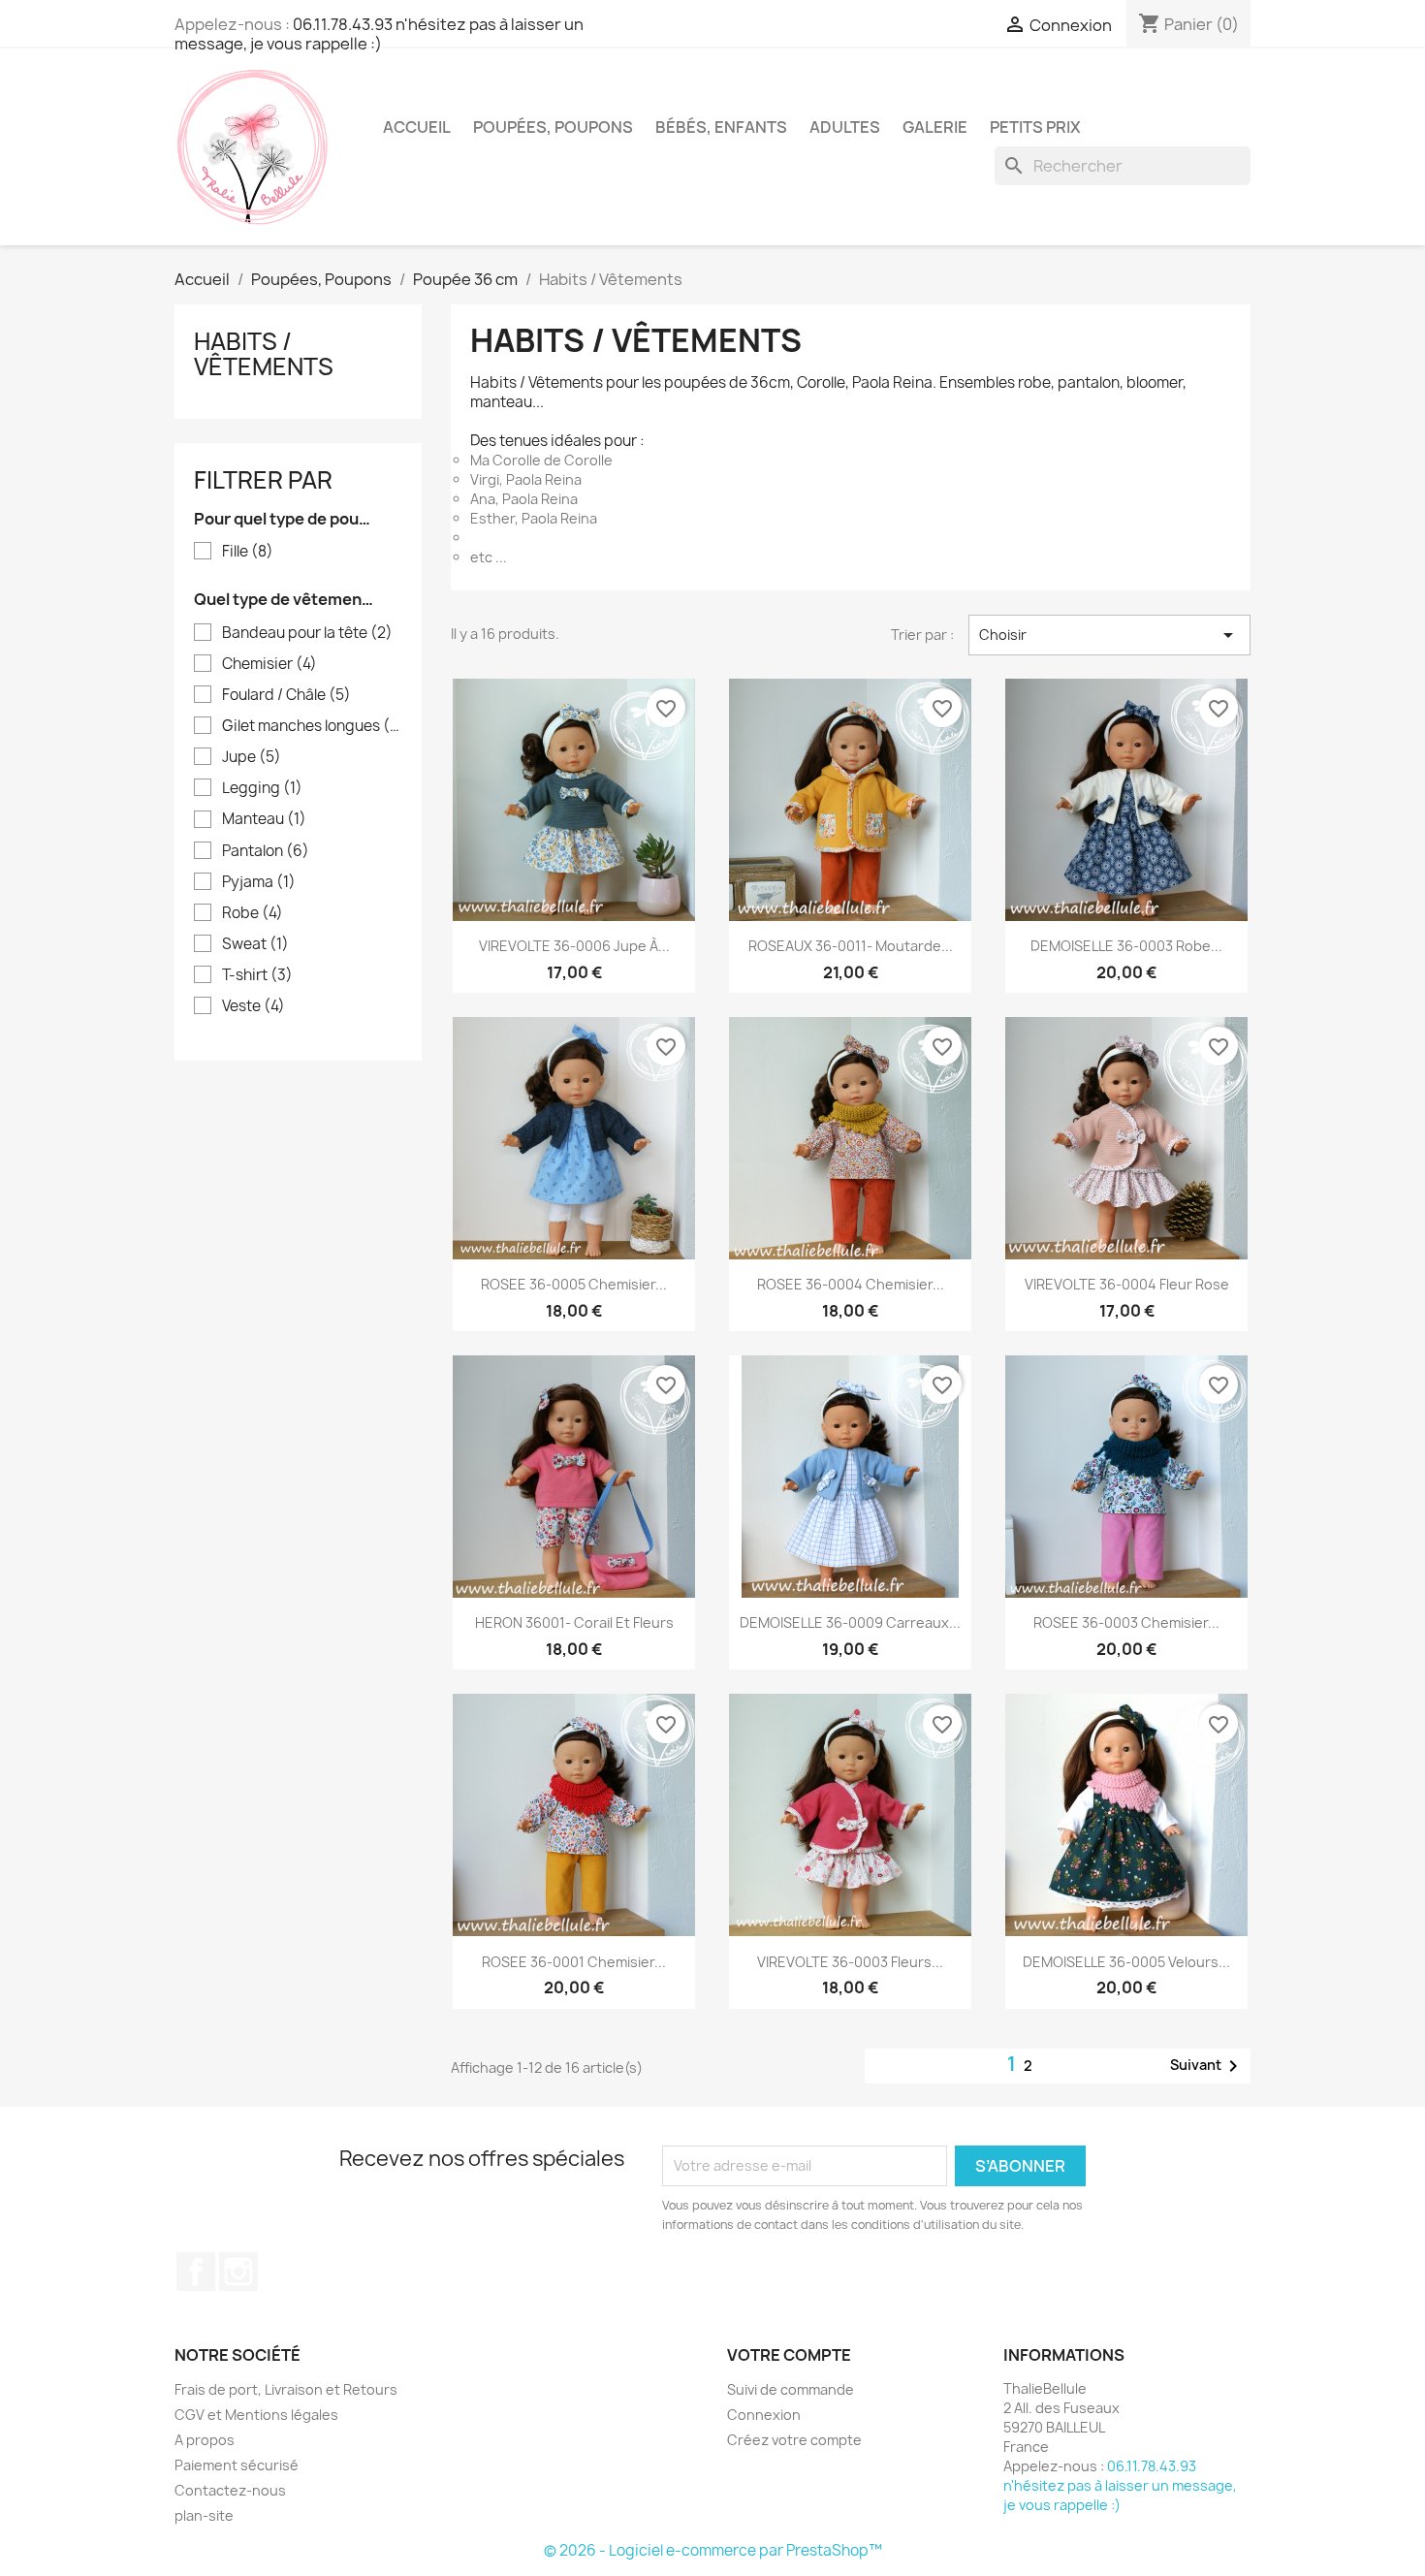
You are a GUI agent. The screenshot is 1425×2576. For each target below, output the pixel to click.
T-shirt (257, 975)
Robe (253, 913)
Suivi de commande (791, 2389)
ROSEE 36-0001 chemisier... (574, 1962)
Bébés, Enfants (721, 127)
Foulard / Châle (286, 695)
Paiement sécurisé (237, 2465)
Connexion (764, 2415)
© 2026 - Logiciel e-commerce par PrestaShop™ (713, 2550)
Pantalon (266, 851)
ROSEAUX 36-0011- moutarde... (851, 946)
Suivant (1207, 2066)
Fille (248, 552)
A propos (205, 2440)
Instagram (238, 2272)
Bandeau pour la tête (307, 633)
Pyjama (259, 882)
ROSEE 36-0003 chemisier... (1126, 1622)
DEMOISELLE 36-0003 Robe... (1126, 946)
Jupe (252, 757)
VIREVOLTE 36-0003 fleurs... (850, 1962)
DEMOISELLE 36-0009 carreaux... (850, 1622)
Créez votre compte (794, 2440)
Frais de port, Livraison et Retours (286, 2389)
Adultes (845, 127)
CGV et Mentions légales (256, 2415)
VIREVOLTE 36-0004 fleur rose (1127, 1284)
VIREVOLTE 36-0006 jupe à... (574, 946)
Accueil (417, 127)
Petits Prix (1035, 127)
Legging (262, 788)
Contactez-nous (230, 2490)
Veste (253, 1006)
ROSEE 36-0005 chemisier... (574, 1284)
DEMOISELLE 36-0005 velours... (1126, 1962)
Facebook (196, 2272)
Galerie (935, 127)
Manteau (264, 819)
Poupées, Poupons (553, 127)
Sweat (255, 944)
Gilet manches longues (312, 726)
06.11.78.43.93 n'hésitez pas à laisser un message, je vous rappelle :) (379, 34)
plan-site (204, 2515)
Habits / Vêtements (264, 354)
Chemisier (269, 664)
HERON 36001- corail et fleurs (574, 1622)
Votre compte (789, 2355)
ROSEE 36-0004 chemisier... (851, 1284)
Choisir (1109, 635)
